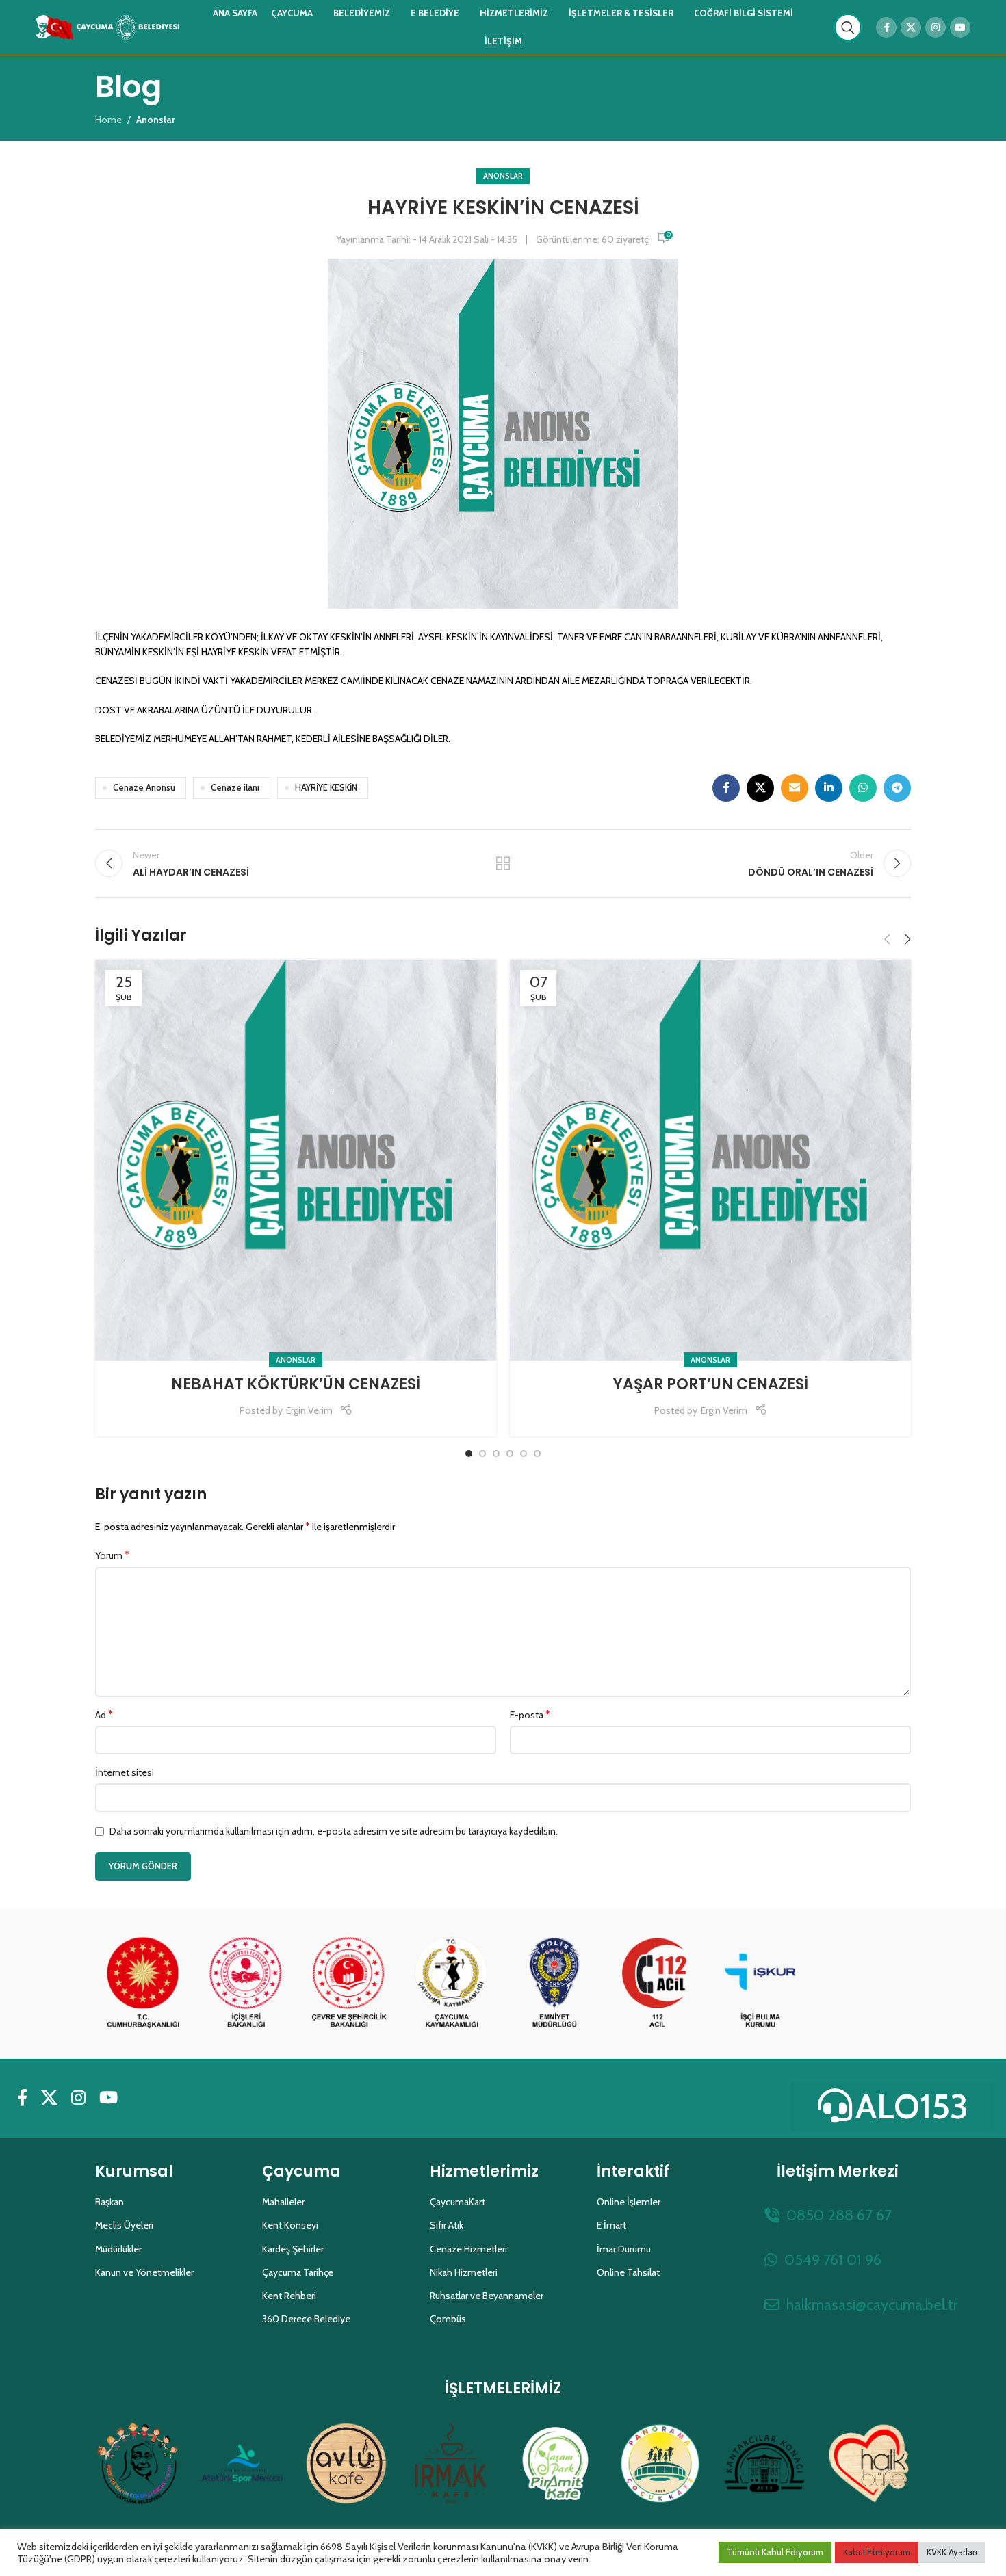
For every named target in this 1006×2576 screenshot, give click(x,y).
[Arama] (848, 27)
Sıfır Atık (447, 2225)
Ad (104, 1714)
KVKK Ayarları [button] (952, 2552)
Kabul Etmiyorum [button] (877, 2552)
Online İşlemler (629, 2202)
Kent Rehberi (289, 2296)
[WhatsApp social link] (863, 788)
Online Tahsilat (628, 2272)
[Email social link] (795, 788)
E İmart (611, 2225)
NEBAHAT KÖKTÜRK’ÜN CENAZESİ (296, 1384)
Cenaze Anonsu (144, 788)
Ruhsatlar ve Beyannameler (487, 2296)
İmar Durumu (624, 2249)
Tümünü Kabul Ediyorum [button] (775, 2552)
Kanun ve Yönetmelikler (144, 2272)
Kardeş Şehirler (293, 2249)
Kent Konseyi (290, 2225)
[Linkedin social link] (829, 788)
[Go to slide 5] (524, 1454)
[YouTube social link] (960, 27)
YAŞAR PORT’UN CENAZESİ (711, 1384)
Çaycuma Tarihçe (298, 2272)
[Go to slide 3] (496, 1454)
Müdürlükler (118, 2249)
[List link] (838, 2215)
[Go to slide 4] (510, 1454)
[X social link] (911, 27)
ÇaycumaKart (457, 2202)
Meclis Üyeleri (124, 2225)
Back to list (503, 863)
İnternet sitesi (125, 1772)
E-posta (530, 1714)
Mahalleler (283, 2202)
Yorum (112, 1555)
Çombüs (448, 2319)
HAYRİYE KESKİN (326, 788)
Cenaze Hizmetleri (468, 2249)
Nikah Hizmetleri (464, 2272)
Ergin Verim (309, 1410)
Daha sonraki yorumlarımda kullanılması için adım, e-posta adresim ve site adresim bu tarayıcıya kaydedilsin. (334, 1831)
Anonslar (503, 176)
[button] (887, 939)
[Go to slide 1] (469, 1454)
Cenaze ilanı (235, 788)
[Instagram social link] (936, 27)
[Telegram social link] (897, 788)
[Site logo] (107, 26)
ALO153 (912, 2106)
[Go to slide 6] (537, 1454)
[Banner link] (143, 1984)
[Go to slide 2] (482, 1454)
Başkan (109, 2202)
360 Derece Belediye (306, 2319)
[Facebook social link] (886, 27)
